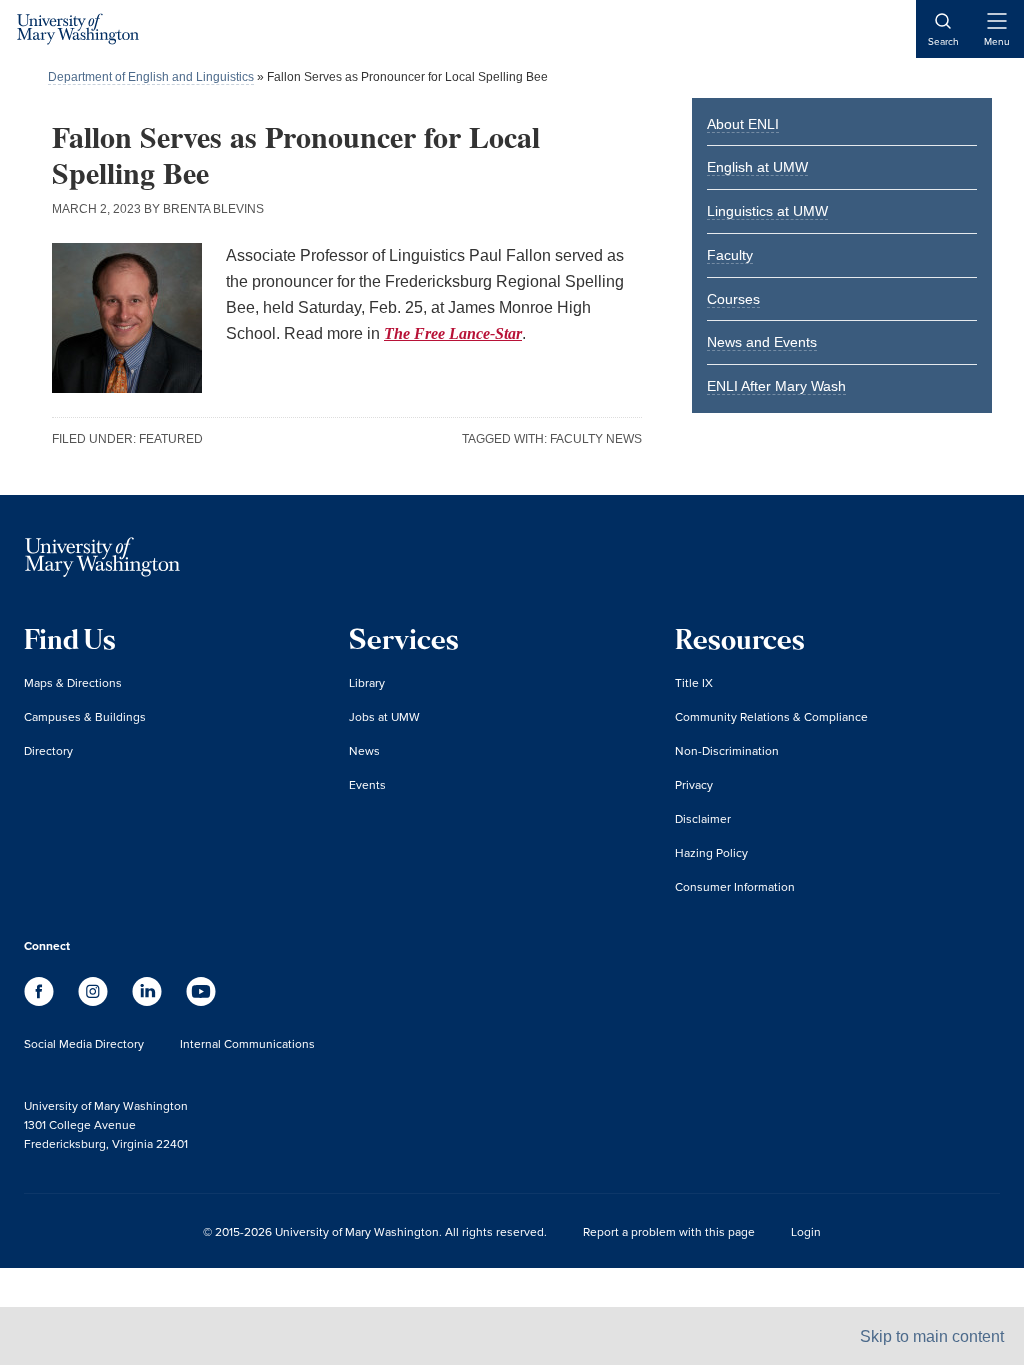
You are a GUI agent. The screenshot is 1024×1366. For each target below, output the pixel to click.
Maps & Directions (73, 682)
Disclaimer (703, 818)
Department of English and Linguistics (151, 77)
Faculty (730, 255)
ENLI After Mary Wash (776, 386)
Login (806, 1231)
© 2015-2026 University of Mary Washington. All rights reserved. (375, 1231)
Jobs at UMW (384, 716)
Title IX (694, 682)
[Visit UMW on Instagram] (95, 1000)
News (364, 750)
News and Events (762, 342)
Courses (733, 299)
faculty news (596, 439)
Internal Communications (247, 1043)
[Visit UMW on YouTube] (201, 1000)
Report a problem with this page (669, 1231)
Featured (171, 439)
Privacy (694, 784)
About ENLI (743, 124)
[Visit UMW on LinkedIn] (149, 1000)
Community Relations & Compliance (771, 716)
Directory (48, 750)
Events (367, 784)
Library (367, 682)
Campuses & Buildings (85, 716)
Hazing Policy (711, 852)
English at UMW (757, 167)
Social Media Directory (84, 1043)
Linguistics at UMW (767, 211)
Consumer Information (735, 886)
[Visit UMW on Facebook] (41, 1000)
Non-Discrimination (727, 750)
